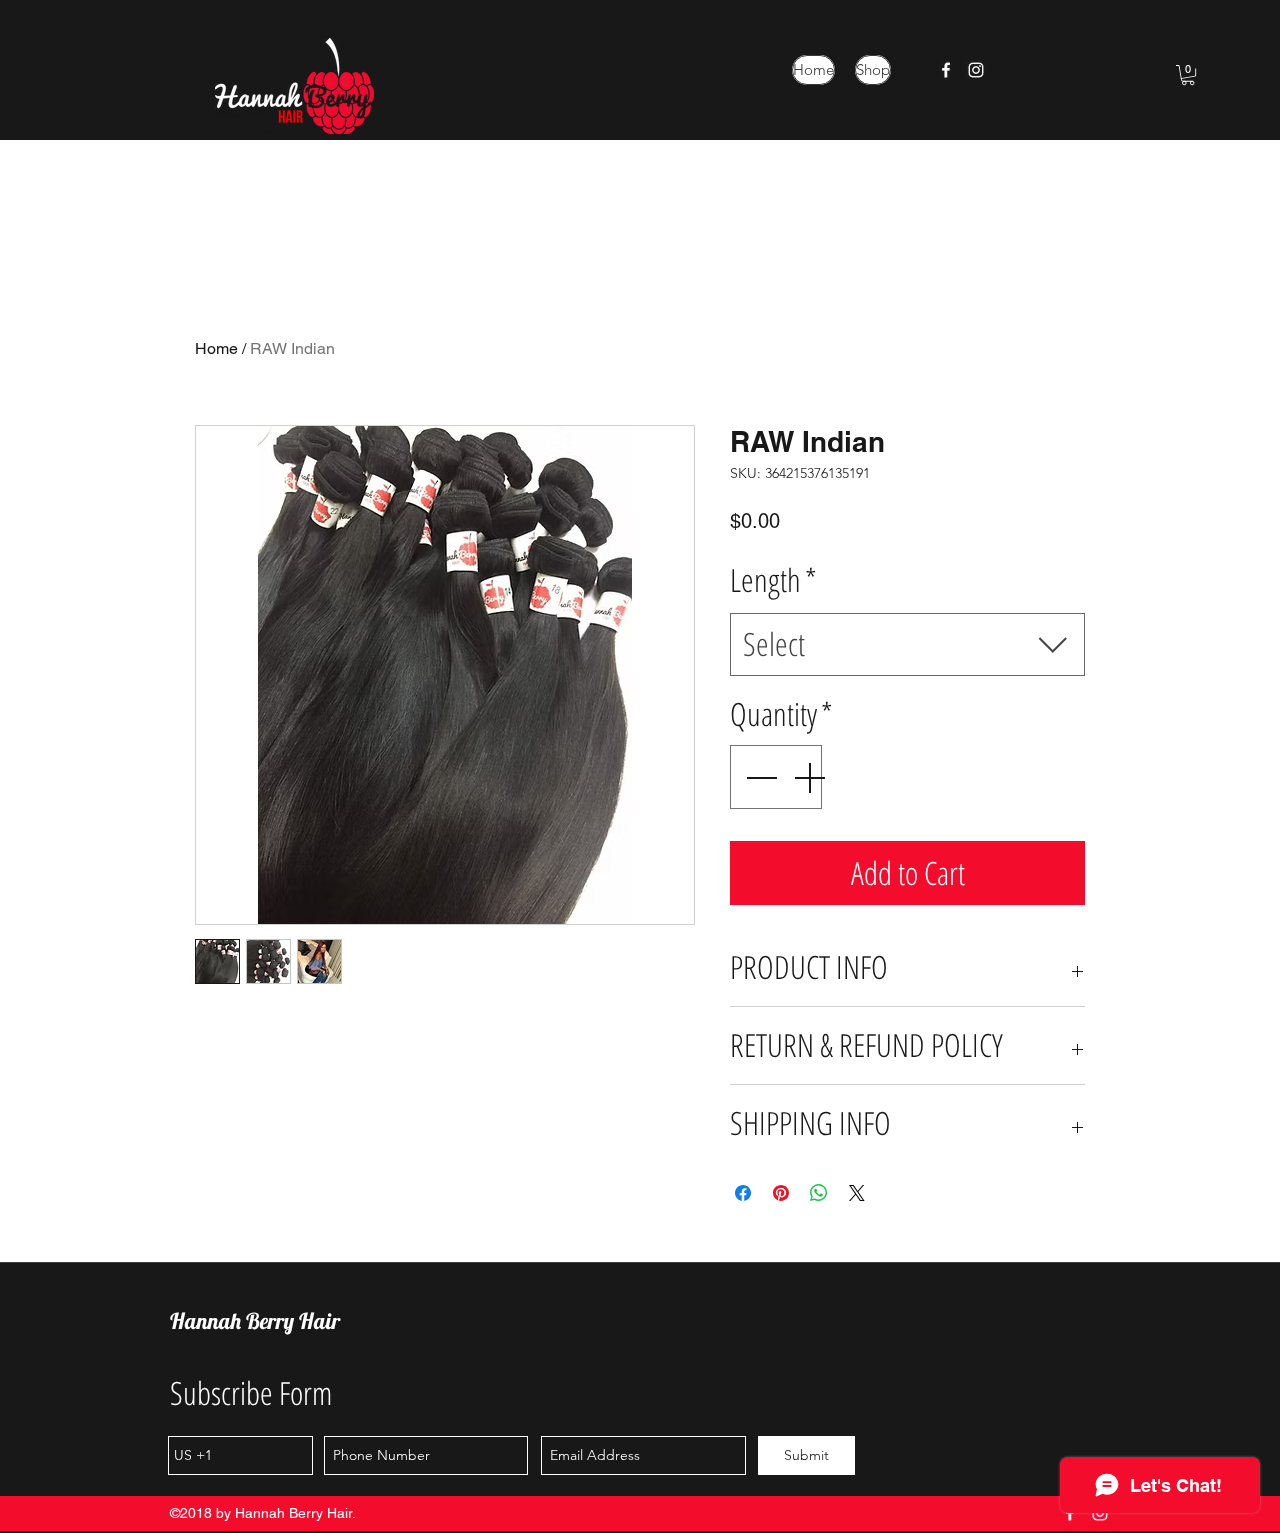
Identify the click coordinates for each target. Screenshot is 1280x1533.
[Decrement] (759, 777)
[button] (1188, 75)
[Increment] (811, 777)
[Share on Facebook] (743, 1193)
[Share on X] (857, 1193)
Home (216, 348)
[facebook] (946, 70)
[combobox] (907, 644)
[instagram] (976, 70)
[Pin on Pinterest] (781, 1193)
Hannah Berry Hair (255, 1321)
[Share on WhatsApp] (819, 1193)
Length (773, 579)
